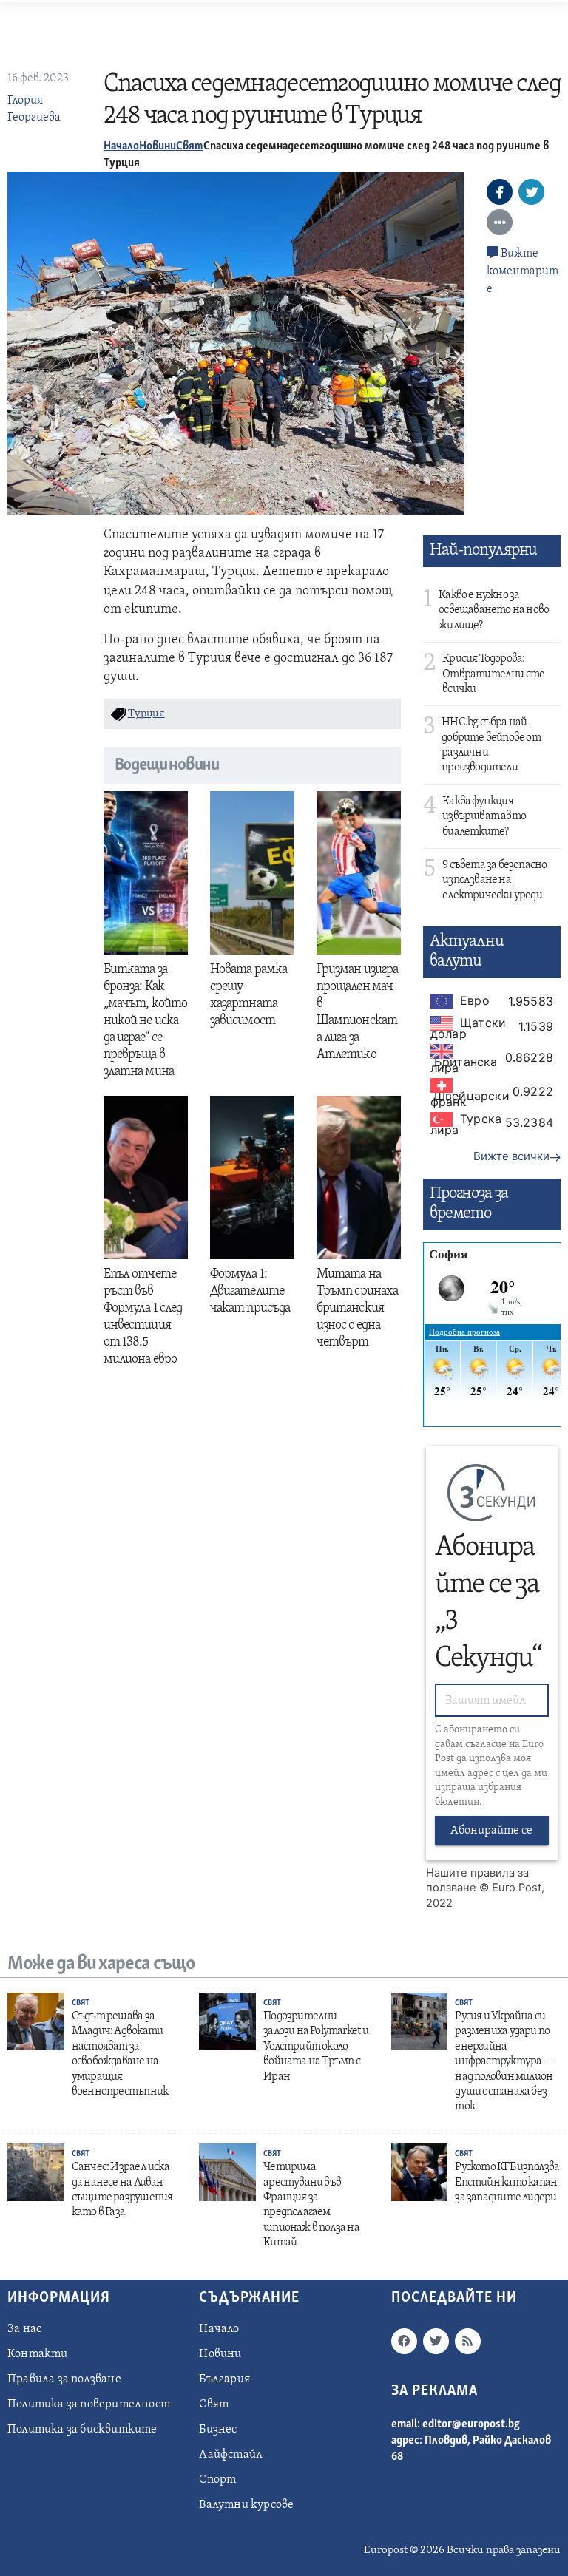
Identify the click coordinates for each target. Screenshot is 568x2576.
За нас (24, 2329)
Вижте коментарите (523, 271)
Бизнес (218, 2430)
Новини (158, 146)
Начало (121, 146)
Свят (190, 146)
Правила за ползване (64, 2379)
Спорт (217, 2480)
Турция (146, 714)
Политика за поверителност (89, 2404)
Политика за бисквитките (82, 2430)
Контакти (38, 2354)
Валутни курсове (246, 2505)
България (224, 2379)
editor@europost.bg (471, 2424)
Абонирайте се (491, 1831)
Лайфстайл (231, 2455)
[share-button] (500, 192)
